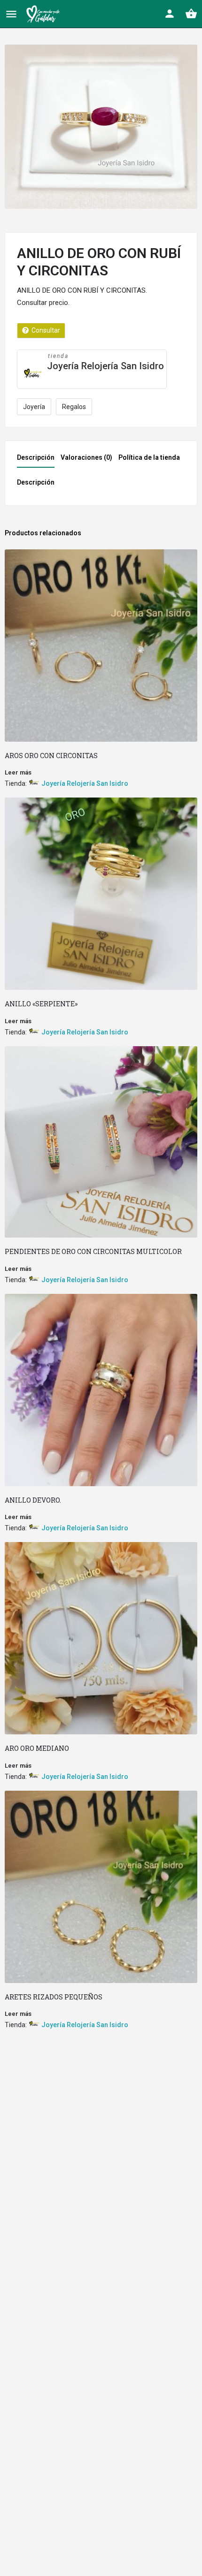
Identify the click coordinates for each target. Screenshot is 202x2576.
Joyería (34, 407)
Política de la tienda (149, 457)
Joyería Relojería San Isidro (105, 366)
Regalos (74, 407)
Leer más (18, 772)
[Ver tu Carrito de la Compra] (191, 14)
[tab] (38, 460)
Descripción (36, 457)
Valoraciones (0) (86, 457)
